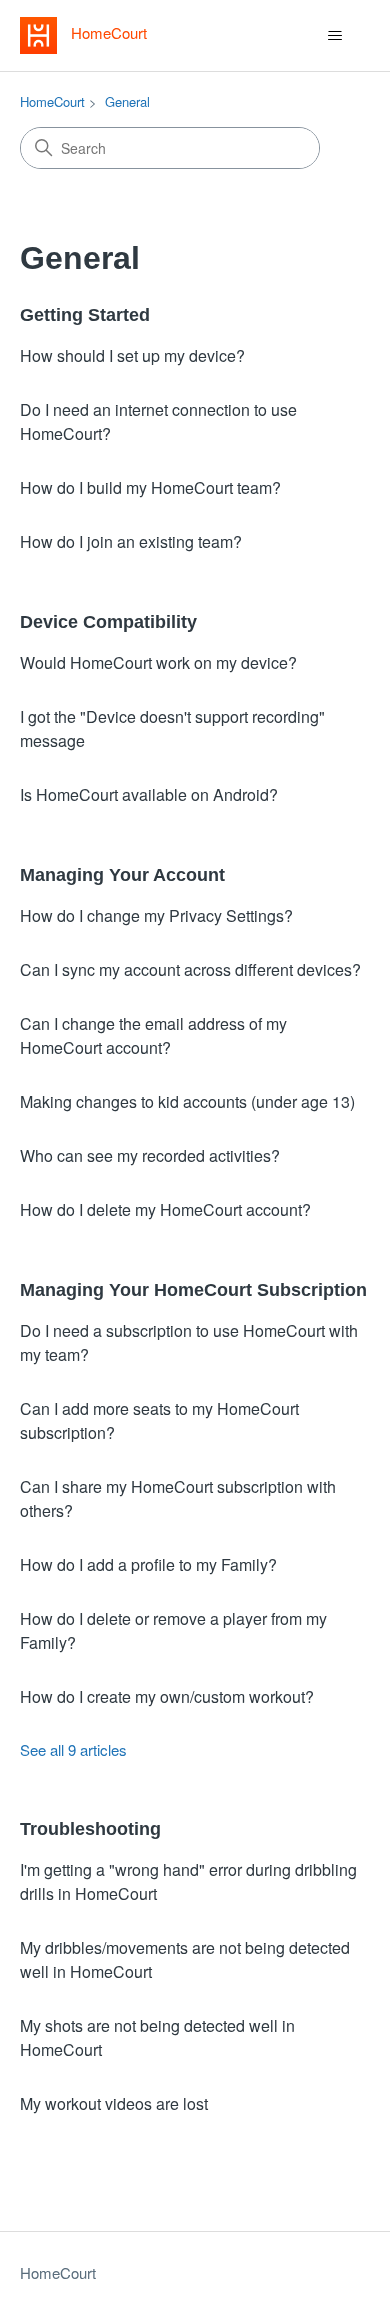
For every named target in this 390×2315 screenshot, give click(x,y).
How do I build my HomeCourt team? (150, 487)
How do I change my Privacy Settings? (156, 915)
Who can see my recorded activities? (150, 1155)
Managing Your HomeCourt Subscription (193, 1290)
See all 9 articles (73, 1749)
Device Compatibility (108, 622)
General (127, 101)
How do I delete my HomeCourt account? (165, 1209)
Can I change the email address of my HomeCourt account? (153, 1035)
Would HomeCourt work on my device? (158, 662)
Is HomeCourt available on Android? (149, 794)
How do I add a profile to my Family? (148, 1564)
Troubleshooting (90, 1829)
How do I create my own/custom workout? (167, 1696)
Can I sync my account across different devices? (190, 969)
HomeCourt (52, 101)
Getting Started (85, 315)
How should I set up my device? (132, 355)
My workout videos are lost (114, 2103)
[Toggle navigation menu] (335, 36)
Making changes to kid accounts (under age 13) (187, 1101)
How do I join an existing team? (131, 541)
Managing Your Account (122, 875)
